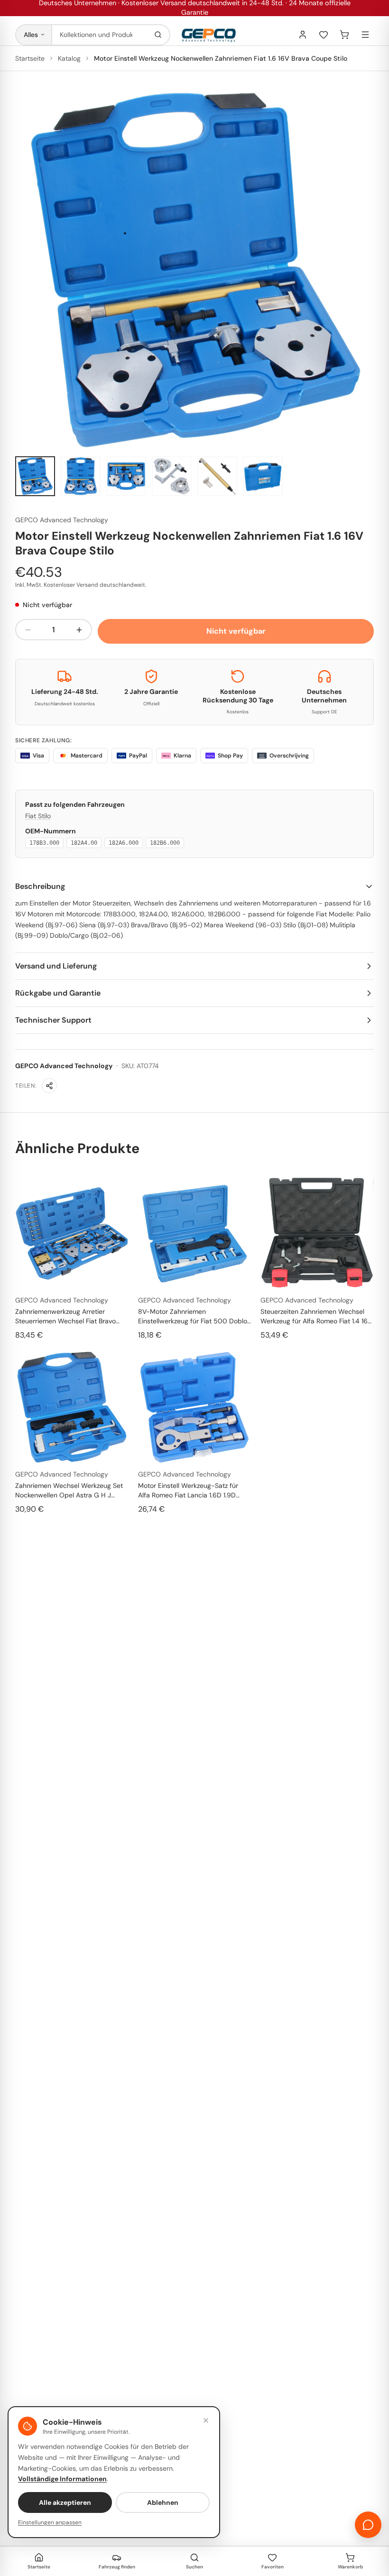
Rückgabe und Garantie (58, 993)
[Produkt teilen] (49, 1086)
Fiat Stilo (38, 816)
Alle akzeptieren (65, 2502)
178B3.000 (44, 843)
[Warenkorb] (344, 35)
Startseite (30, 58)
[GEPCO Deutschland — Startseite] (209, 35)
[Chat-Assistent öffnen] (368, 2525)
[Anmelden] (303, 35)
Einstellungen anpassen (50, 2522)
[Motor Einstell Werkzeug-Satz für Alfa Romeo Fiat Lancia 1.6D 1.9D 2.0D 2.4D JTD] (195, 1407)
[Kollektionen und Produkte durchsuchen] (158, 35)
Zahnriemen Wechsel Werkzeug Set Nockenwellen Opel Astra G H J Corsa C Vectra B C (69, 1491)
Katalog (69, 58)
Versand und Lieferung (56, 966)
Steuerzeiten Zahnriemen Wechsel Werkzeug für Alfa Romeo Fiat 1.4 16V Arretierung (316, 1316)
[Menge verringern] (28, 630)
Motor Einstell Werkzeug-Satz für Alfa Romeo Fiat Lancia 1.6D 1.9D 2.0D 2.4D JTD (188, 1491)
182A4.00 (84, 843)
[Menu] (365, 35)
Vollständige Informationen (62, 2479)
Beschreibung (40, 886)
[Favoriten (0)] (324, 35)
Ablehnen (163, 2502)
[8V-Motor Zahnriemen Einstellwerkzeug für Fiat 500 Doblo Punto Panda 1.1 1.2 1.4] (195, 1233)
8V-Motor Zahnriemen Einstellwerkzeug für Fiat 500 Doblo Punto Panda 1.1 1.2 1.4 (193, 1316)
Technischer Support (53, 1020)
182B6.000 (165, 843)
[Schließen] (206, 2420)
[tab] (35, 476)
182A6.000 (124, 843)
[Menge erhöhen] (79, 630)
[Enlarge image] (194, 269)
